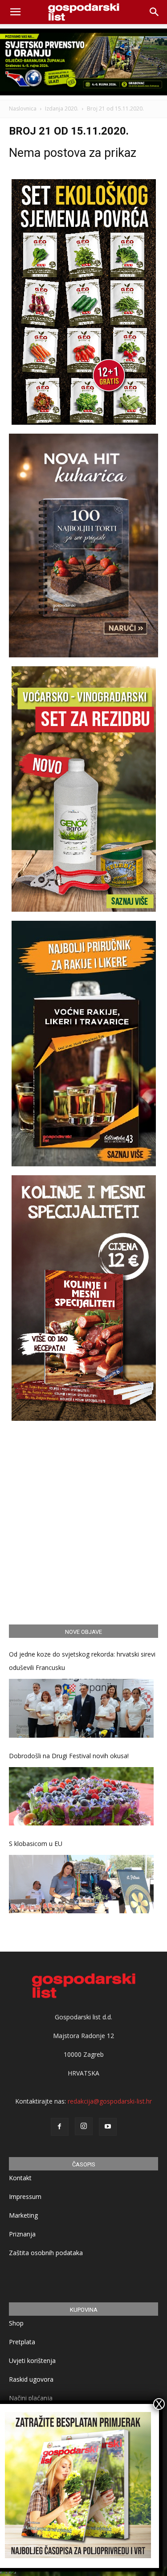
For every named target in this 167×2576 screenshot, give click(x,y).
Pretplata (22, 2342)
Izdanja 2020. (62, 109)
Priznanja (22, 2234)
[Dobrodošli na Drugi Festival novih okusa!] (81, 1796)
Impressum (25, 2197)
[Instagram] (84, 2126)
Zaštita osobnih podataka (46, 2253)
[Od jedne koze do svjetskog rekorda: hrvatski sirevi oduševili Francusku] (81, 1708)
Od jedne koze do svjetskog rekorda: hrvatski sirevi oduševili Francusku (82, 1661)
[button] (155, 12)
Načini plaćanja (31, 2398)
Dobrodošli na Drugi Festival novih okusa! (69, 1756)
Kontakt (20, 2178)
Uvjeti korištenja (32, 2361)
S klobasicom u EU (36, 1844)
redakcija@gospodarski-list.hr (110, 2101)
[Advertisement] (83, 1521)
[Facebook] (60, 2127)
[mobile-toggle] (15, 12)
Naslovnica (23, 109)
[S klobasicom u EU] (81, 1884)
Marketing (23, 2215)
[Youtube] (108, 2127)
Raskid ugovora (31, 2379)
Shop (16, 2323)
